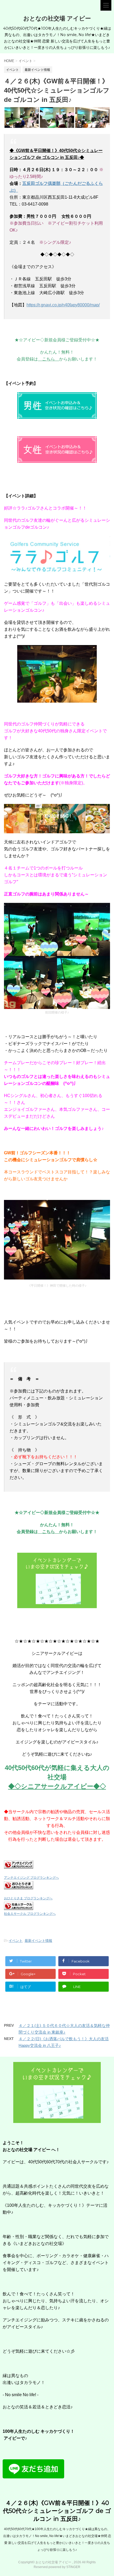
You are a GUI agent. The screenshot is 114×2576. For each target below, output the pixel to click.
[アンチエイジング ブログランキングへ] (19, 1865)
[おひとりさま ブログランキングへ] (19, 1886)
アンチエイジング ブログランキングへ (31, 1878)
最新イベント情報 (38, 1941)
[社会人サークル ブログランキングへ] (19, 1906)
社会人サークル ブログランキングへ (30, 1914)
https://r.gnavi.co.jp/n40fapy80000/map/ (63, 305)
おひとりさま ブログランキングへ (28, 1898)
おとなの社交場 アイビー (57, 18)
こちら (49, 359)
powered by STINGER (64, 2567)
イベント (16, 1941)
